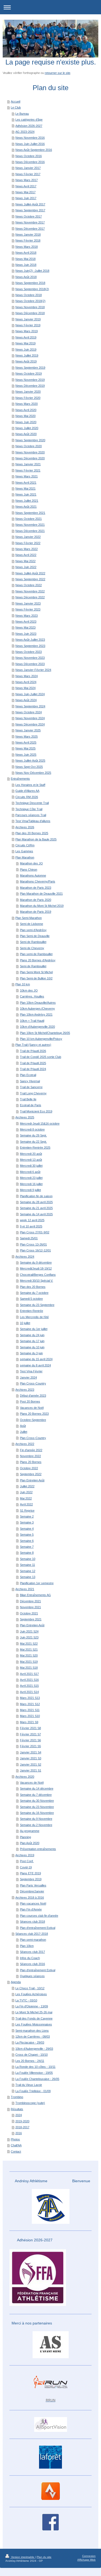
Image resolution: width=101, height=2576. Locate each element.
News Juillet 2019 (27, 355)
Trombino (17, 2097)
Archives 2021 (25, 1589)
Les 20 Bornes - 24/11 (30, 2061)
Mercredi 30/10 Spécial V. (36, 1281)
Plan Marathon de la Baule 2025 (36, 839)
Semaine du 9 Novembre (36, 1819)
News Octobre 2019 (29, 374)
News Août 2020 (26, 434)
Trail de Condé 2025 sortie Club (41, 1057)
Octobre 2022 (29, 1468)
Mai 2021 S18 (29, 1668)
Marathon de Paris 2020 (36, 900)
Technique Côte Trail (29, 809)
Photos (15, 2139)
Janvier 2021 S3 (31, 1758)
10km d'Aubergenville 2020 (37, 1027)
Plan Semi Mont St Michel (36, 972)
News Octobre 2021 (29, 519)
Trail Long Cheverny (33, 1093)
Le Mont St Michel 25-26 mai (34, 2012)
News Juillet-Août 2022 (30, 573)
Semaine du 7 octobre (34, 1293)
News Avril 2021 (26, 483)
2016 (19, 2133)
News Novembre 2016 (30, 138)
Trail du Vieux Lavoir (29, 2085)
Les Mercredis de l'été (34, 1317)
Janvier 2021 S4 (31, 1752)
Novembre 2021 (30, 1607)
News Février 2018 (28, 240)
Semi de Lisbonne (32, 924)
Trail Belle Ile (28, 1099)
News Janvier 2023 (28, 603)
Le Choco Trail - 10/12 (30, 1988)
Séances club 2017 (32, 1952)
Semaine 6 (27, 1541)
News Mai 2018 (25, 259)
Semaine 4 (27, 1529)
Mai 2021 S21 (29, 1650)
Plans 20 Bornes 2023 (34, 1414)
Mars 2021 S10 (30, 1716)
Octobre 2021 (29, 1613)
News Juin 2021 (26, 494)
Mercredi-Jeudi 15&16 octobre (40, 1124)
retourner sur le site (58, 73)
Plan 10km (27, 1946)
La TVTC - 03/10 (26, 2000)
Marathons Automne (33, 875)
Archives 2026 (25, 827)
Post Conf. (27, 1861)
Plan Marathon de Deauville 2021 (41, 894)
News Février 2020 (28, 398)
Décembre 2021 (30, 1601)
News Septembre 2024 (30, 706)
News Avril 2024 (26, 682)
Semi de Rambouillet (33, 942)
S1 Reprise (27, 1511)
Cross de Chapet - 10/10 (32, 2055)
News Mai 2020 (25, 416)
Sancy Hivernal (30, 1081)
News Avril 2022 (26, 555)
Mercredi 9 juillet (30, 1190)
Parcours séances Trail (31, 815)
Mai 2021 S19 (29, 1662)
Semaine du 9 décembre (36, 1262)
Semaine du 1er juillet (34, 1329)
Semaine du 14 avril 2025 (36, 1214)
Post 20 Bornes (30, 1401)
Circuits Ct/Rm (25, 845)
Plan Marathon (25, 857)
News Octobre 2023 (29, 652)
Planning (25, 1837)
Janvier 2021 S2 (31, 1764)
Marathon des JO (31, 863)
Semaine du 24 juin (32, 1335)
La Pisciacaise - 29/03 (30, 2042)
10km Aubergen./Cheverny (37, 1009)
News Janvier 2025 (28, 730)
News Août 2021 (26, 507)
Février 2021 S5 (30, 1746)
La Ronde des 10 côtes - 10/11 (35, 2067)
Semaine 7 (27, 1547)
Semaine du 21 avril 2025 (36, 1208)
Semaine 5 (27, 1535)
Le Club (16, 107)
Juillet (24, 1432)
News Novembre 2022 (30, 591)
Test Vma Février (31, 1371)
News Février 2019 (28, 325)
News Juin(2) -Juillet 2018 (32, 271)
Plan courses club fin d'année (39, 1916)
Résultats (17, 2109)
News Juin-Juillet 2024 (30, 694)
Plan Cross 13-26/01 (33, 1244)
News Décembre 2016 (30, 162)
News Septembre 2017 (30, 210)
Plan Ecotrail (28, 1075)
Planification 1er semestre (37, 1583)
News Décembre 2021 (30, 531)
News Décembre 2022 (30, 597)
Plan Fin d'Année (31, 1909)
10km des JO (29, 990)
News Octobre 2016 (29, 156)
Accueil (15, 101)
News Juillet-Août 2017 (30, 204)
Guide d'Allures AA (27, 791)
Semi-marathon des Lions (32, 2031)
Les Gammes (24, 851)
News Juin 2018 (26, 265)
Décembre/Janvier (32, 1891)
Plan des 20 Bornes (33, 1287)
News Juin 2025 (26, 755)
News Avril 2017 (26, 186)
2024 (19, 2115)
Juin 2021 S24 (29, 1631)
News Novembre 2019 (30, 380)
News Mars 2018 (27, 247)
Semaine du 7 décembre (36, 1795)
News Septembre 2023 (30, 646)
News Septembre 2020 (30, 440)
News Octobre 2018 (29, 295)
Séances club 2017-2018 (32, 1934)
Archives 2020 (25, 1777)
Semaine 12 (28, 1571)
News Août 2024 (26, 700)
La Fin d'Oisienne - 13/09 (32, 2006)
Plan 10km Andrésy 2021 (36, 1014)
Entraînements (20, 779)
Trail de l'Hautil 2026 (33, 1051)
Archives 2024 (25, 1257)
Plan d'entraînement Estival (38, 1928)
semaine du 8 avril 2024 (35, 1365)
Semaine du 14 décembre (37, 1788)
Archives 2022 (25, 1444)
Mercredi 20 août (31, 1154)
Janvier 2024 (28, 1377)
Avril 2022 (26, 1504)
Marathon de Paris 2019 (36, 912)
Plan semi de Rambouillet (36, 954)
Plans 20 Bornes (31, 1462)
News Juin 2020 (26, 422)
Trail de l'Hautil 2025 (33, 1063)
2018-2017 (22, 2127)
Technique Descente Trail (32, 803)
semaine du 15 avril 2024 (36, 1359)
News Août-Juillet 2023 (30, 640)
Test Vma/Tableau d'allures (33, 821)
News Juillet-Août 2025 (30, 761)
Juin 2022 (26, 1492)
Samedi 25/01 (29, 1238)
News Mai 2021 (25, 488)
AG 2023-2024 (25, 132)
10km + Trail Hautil (32, 1021)
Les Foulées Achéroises (31, 1994)
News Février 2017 (28, 174)
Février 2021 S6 (30, 1740)
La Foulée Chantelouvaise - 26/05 (37, 2079)
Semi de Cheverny (32, 948)
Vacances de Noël (32, 1408)
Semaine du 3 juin (31, 1353)
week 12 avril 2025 (32, 1220)
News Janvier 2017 (28, 168)
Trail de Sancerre (31, 1087)
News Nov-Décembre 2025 (33, 773)
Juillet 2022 (27, 1486)
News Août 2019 (26, 361)
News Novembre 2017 (30, 222)
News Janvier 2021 (28, 464)
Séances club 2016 (32, 1964)
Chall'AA (16, 2145)
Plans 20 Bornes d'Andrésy (38, 960)
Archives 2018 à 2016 (30, 1898)
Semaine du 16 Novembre (37, 1813)
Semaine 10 (28, 1559)
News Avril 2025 (26, 742)
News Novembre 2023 (30, 658)
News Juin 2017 (26, 198)
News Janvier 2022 (28, 537)
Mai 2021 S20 (29, 1655)
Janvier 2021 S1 (31, 1770)
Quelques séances (32, 1976)
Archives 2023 (25, 1390)
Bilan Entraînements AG (35, 1595)
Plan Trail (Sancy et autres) (33, 1045)
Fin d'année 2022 (31, 1450)
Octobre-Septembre (33, 1420)
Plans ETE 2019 (30, 1873)
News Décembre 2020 (30, 458)
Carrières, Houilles (32, 996)
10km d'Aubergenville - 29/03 (34, 2049)
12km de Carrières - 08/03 (33, 2037)
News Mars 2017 (27, 180)
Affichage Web (86, 2560)
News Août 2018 (26, 277)
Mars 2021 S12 (30, 1704)
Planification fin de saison (36, 1196)
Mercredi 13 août (31, 1160)
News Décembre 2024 (30, 724)
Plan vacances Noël (33, 1903)
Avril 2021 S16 (29, 1680)
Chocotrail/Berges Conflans (38, 1275)
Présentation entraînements (38, 1849)
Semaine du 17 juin (32, 1341)
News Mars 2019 (27, 331)
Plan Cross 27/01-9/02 (35, 1232)
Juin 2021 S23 (29, 1637)
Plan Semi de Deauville (35, 936)
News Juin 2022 (26, 567)
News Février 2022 (28, 543)
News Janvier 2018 (28, 235)
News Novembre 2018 (30, 307)
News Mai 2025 (25, 748)
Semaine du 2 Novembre (36, 1825)
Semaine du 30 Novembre (37, 1801)
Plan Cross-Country (33, 1383)
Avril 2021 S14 (29, 1692)
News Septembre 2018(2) (32, 289)
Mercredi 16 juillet (31, 1184)
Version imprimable (23, 2557)
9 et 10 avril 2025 (31, 1226)
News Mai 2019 (25, 343)
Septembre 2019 (31, 1879)
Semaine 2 (27, 1516)
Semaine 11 (27, 1565)
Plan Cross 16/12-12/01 (35, 1250)
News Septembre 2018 (30, 283)
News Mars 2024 (27, 676)
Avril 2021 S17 (29, 1674)
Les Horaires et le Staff (30, 785)
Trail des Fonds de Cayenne (34, 2018)
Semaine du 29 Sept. (33, 1135)
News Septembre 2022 (30, 579)
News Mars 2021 (27, 476)
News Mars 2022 (27, 549)
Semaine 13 (28, 1577)
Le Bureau (22, 114)
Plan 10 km (23, 984)
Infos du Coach (30, 1958)
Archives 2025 (25, 1117)
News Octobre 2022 (29, 585)
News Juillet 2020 (27, 428)
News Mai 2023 (25, 627)
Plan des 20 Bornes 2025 (32, 833)
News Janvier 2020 (28, 392)
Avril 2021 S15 (29, 1686)
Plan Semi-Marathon (29, 918)
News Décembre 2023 (30, 664)
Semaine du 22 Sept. (33, 1142)
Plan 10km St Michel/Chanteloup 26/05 (45, 1033)
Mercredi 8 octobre (32, 1129)
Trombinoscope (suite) (30, 2103)
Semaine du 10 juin (32, 1347)
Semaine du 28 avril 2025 (36, 1202)
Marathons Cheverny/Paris (38, 881)
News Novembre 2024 (30, 718)
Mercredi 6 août (30, 1172)
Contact (16, 2151)
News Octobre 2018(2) (30, 301)
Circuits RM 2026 (27, 797)
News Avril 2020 (26, 410)
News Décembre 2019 (30, 386)
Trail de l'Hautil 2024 (33, 1069)
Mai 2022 (26, 1498)
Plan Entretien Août (32, 1480)
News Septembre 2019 (30, 368)
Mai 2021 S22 (29, 1644)
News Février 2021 (28, 470)
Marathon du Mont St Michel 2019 (42, 906)
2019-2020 (22, 2121)
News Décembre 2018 (30, 313)
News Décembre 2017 (30, 229)
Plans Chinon (29, 870)
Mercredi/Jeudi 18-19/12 (36, 1268)
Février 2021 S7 (30, 1734)
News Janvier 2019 (28, 319)
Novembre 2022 (30, 1456)
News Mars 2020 (27, 404)
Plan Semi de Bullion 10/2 (36, 978)
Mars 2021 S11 (30, 1710)
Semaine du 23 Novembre (37, 1807)
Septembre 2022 (31, 1474)
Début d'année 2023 (33, 1396)
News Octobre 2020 (29, 446)
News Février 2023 (28, 609)
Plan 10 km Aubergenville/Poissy (41, 1039)
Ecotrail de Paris (31, 1105)
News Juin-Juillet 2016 (30, 144)
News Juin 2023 (26, 634)
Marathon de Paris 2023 (36, 888)
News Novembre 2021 (30, 525)
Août (23, 1426)
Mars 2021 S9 (29, 1722)
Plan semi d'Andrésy (33, 930)
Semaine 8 (27, 1553)
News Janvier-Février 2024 (33, 670)
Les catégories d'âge (29, 120)
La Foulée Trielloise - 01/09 (33, 2091)
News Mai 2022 (25, 561)
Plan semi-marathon (33, 1940)
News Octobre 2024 (29, 712)
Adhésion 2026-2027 (29, 126)
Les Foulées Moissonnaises (34, 2024)
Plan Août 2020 (30, 1843)
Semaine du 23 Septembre (37, 1305)
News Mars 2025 (27, 737)
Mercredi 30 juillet (31, 1166)
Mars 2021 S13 (30, 1698)
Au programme (30, 1831)
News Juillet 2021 (27, 501)
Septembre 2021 (31, 1619)
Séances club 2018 (32, 1922)
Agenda (16, 1982)
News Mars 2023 (27, 616)
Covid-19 (26, 1867)
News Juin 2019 (26, 349)
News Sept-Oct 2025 (29, 767)
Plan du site (44, 2557)
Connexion (89, 2556)
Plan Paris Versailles (33, 1885)
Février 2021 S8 (30, 1728)
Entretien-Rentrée (32, 1311)
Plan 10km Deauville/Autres (38, 1003)
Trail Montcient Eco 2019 (36, 1111)
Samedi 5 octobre (31, 1299)
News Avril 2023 (26, 622)
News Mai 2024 (25, 688)
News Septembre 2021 (30, 513)
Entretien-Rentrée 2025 (35, 1148)
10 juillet (25, 1323)
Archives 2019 (25, 1855)
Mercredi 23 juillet (31, 1178)
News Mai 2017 (25, 192)
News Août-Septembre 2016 (34, 150)
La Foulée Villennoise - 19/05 (34, 2073)
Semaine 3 (27, 1522)
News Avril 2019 (26, 337)
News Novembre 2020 (30, 452)
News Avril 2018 (26, 253)
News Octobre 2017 (29, 216)
